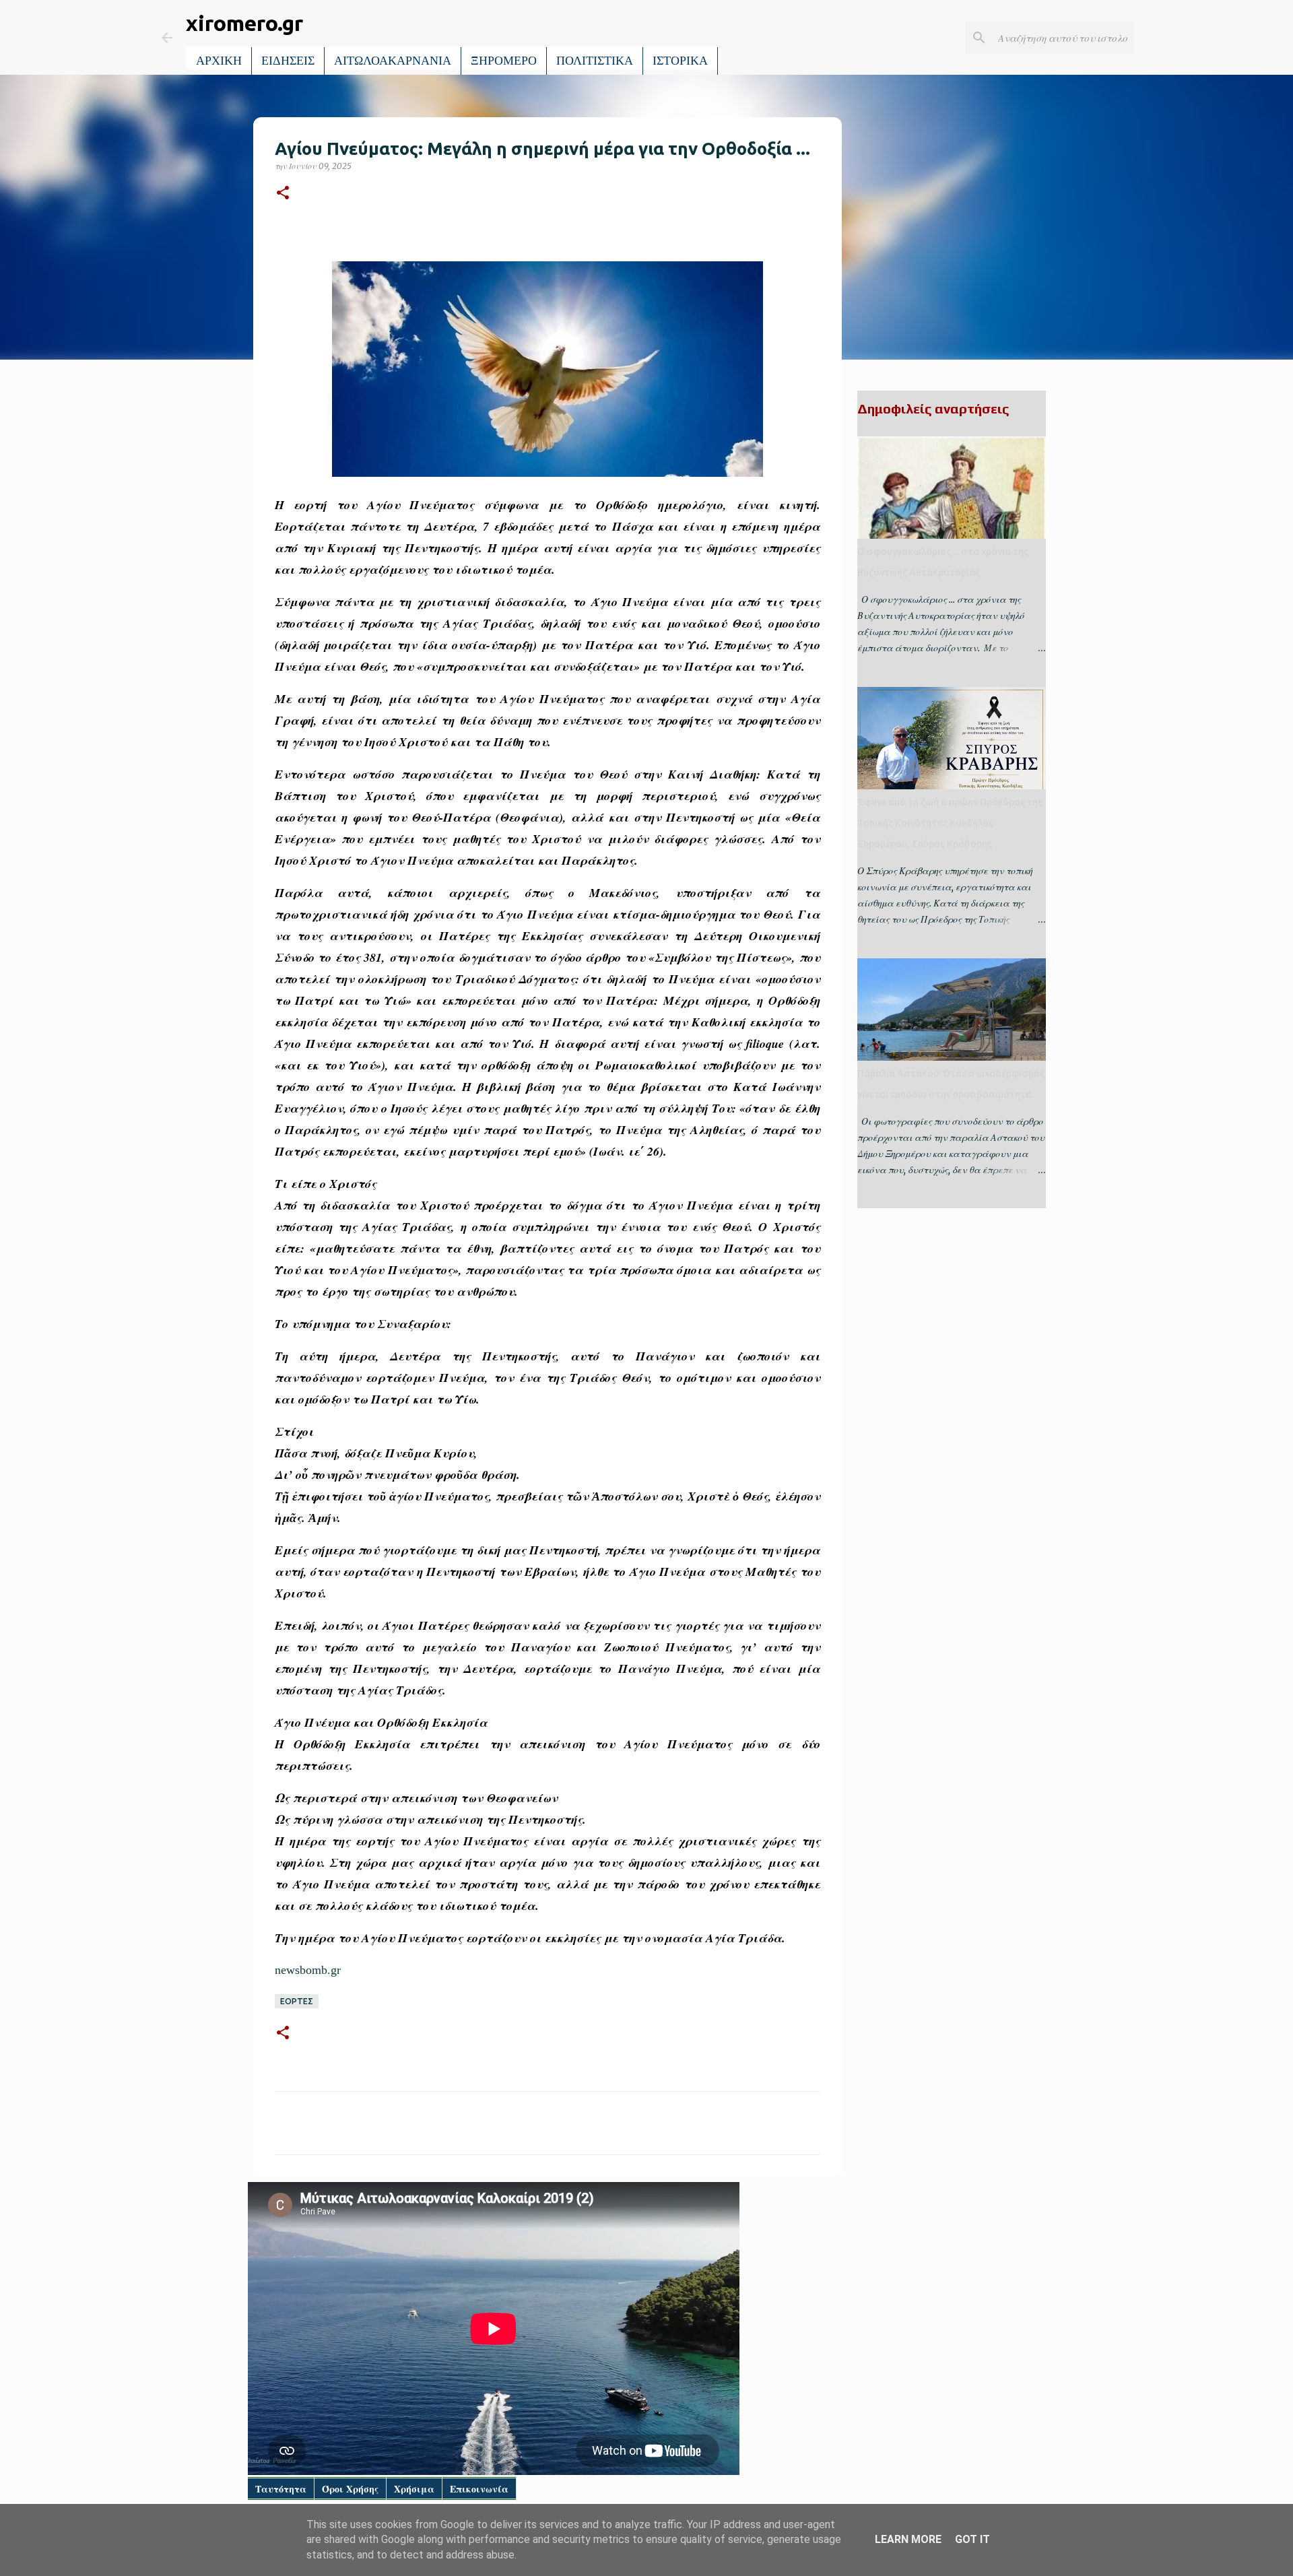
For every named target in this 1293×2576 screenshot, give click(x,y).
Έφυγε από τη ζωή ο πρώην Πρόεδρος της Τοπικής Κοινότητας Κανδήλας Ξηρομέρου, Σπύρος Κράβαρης (950, 823)
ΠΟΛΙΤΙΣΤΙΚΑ (595, 61)
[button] (283, 194)
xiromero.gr (244, 23)
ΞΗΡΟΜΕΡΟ (504, 61)
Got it (972, 2539)
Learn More (908, 2539)
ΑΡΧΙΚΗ (219, 61)
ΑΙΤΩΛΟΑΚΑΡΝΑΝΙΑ (393, 61)
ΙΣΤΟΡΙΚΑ (680, 61)
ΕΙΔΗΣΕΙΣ (288, 61)
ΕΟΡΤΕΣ (297, 2001)
